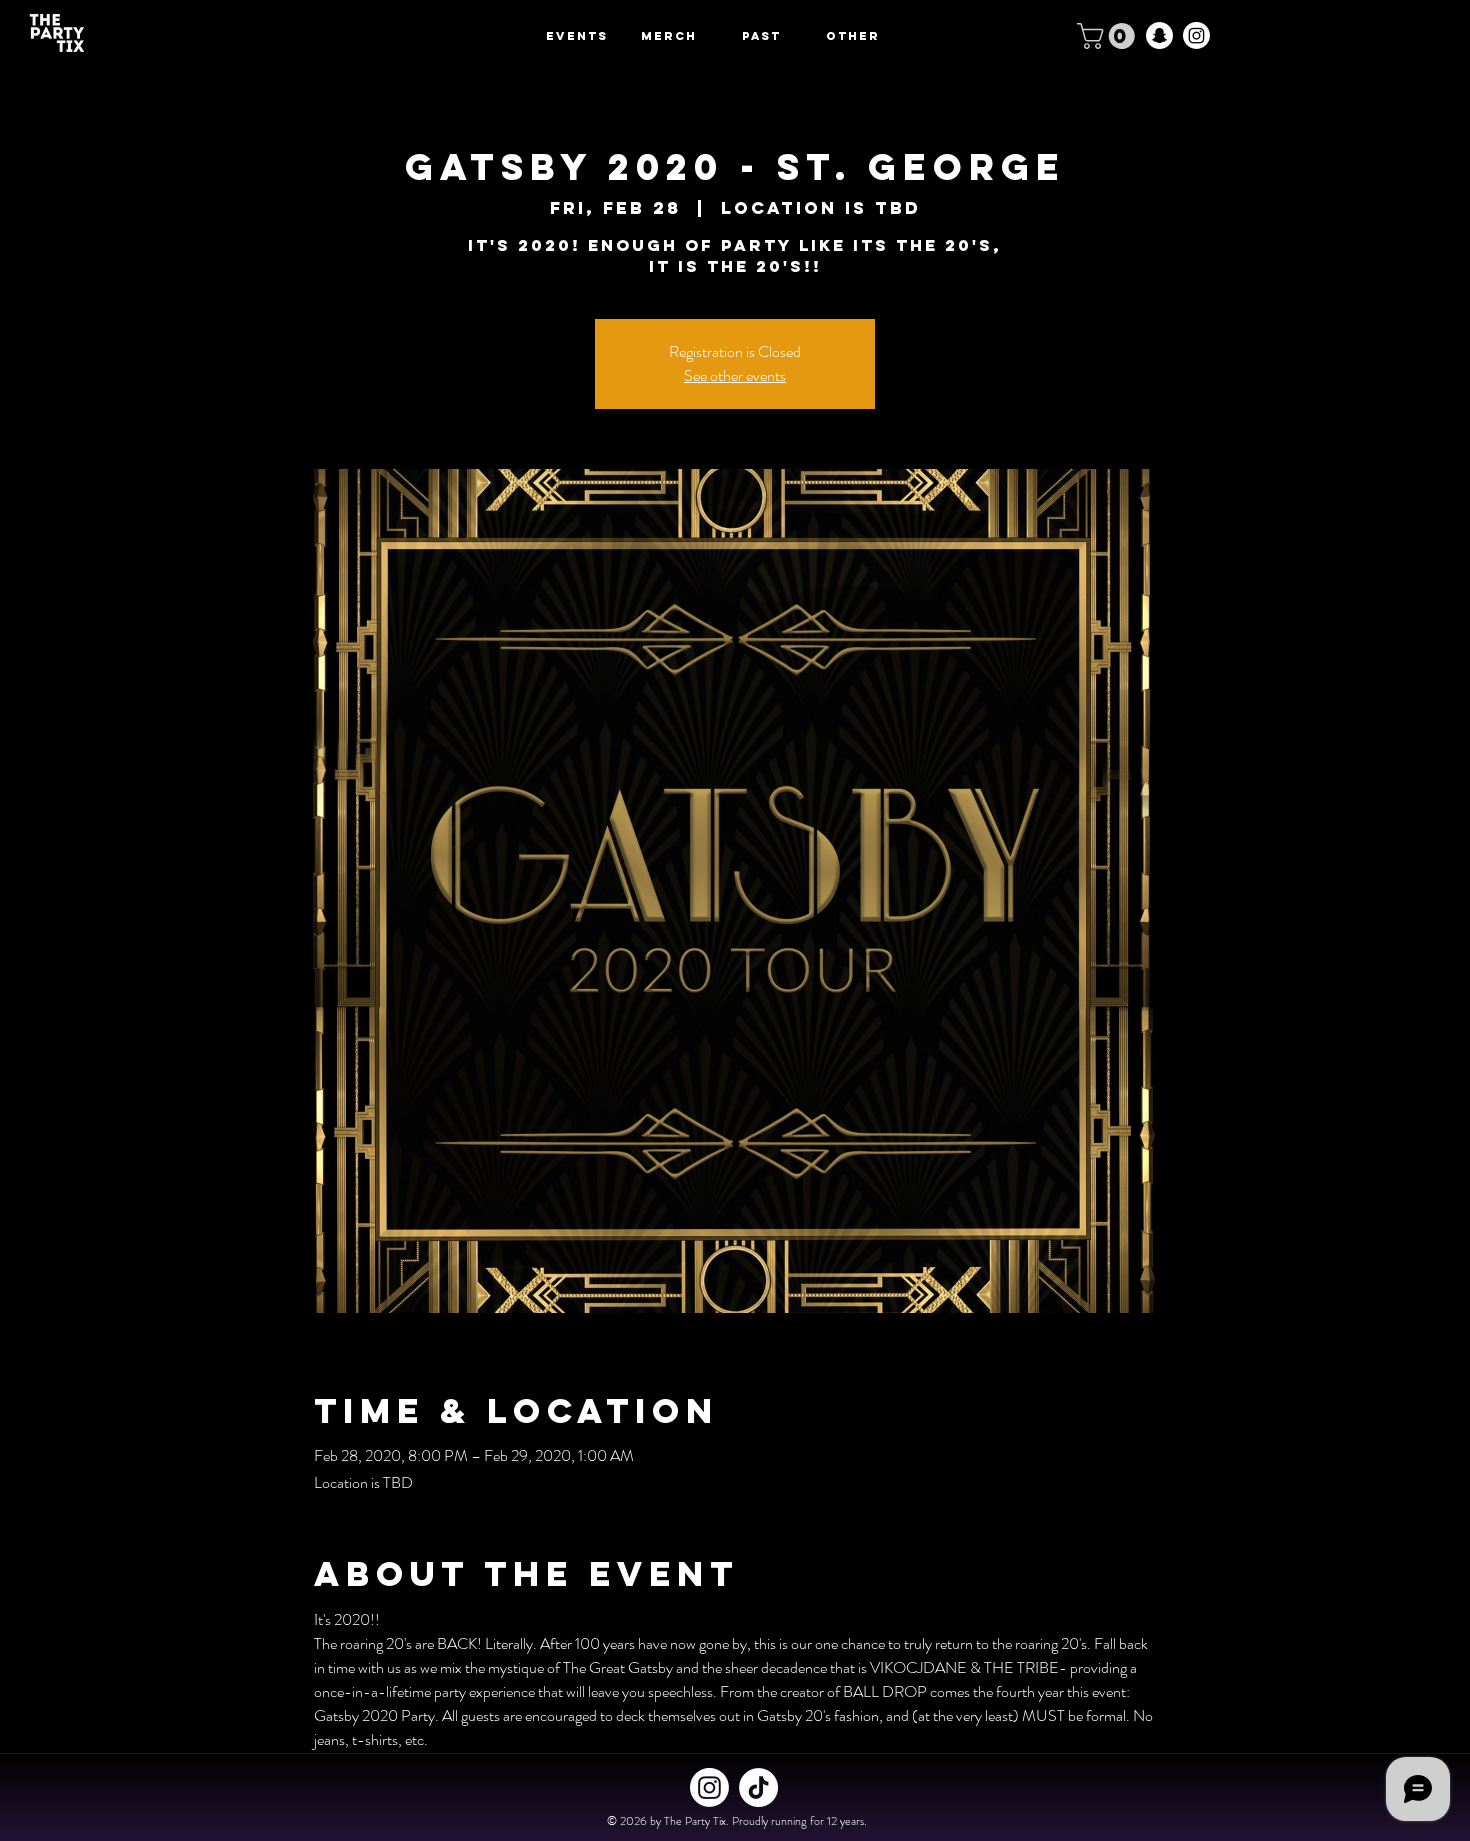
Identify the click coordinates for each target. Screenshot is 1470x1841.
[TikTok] (758, 1787)
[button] (1109, 36)
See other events (735, 375)
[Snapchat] (1159, 35)
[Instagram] (1196, 35)
